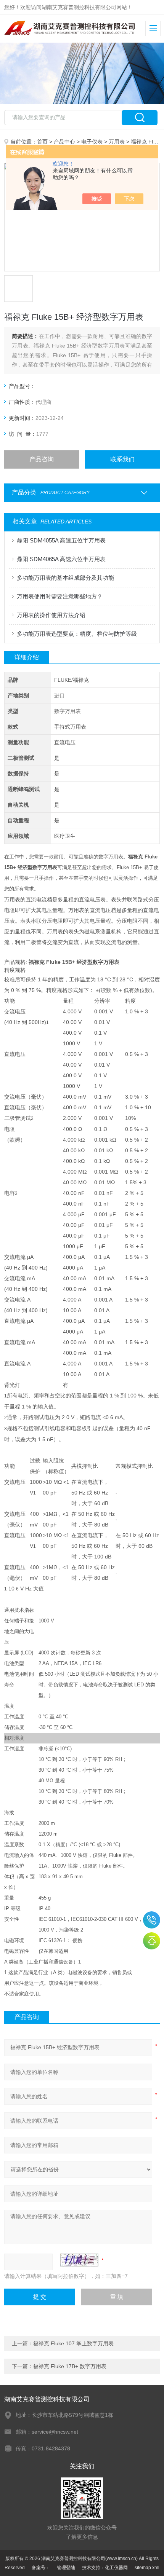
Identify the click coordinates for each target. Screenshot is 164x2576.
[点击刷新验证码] (79, 2260)
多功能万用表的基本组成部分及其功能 (65, 578)
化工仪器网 (116, 2568)
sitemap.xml (147, 2568)
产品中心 (64, 142)
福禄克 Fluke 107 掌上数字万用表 (73, 2343)
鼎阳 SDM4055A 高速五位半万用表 (61, 540)
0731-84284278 (152, 1920)
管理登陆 (66, 2568)
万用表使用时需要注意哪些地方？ (60, 596)
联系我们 (122, 459)
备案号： (41, 2568)
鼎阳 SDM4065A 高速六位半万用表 (61, 559)
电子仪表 (92, 142)
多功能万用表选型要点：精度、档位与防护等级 (77, 634)
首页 (42, 142)
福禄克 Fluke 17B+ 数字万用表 (70, 2366)
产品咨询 (42, 459)
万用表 (117, 142)
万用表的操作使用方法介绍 (51, 615)
